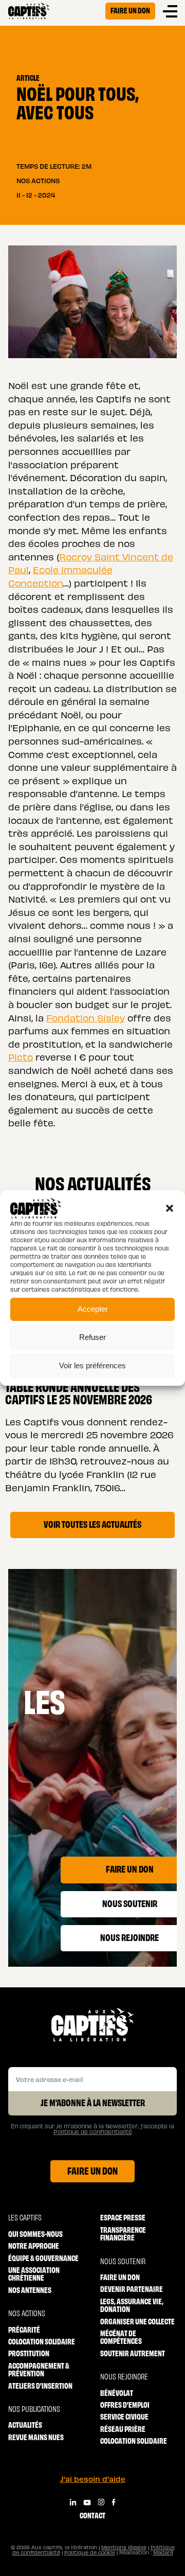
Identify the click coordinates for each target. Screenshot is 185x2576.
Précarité (24, 2329)
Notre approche (34, 2245)
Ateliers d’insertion (40, 2385)
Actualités (25, 2424)
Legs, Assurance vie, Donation (132, 2305)
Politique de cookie (90, 2552)
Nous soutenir (123, 2261)
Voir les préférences (92, 1365)
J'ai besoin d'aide (93, 2479)
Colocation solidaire (42, 2341)
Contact (92, 2515)
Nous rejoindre (124, 2376)
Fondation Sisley (86, 1018)
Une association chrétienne (34, 2274)
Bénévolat (117, 2393)
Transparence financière (123, 2234)
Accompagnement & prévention (39, 2369)
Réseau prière (123, 2429)
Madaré (163, 2552)
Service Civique (124, 2416)
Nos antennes (30, 2290)
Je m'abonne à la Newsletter (93, 2102)
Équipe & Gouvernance (43, 2258)
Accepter (93, 1309)
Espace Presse (123, 2217)
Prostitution (29, 2353)
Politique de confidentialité (93, 2132)
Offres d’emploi (125, 2404)
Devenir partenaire (132, 2289)
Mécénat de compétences (121, 2337)
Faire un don (130, 10)
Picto (21, 1057)
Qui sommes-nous (35, 2234)
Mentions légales (124, 2547)
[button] (170, 1208)
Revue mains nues (36, 2437)
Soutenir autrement (133, 2353)
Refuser (92, 1337)
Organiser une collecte (137, 2321)
